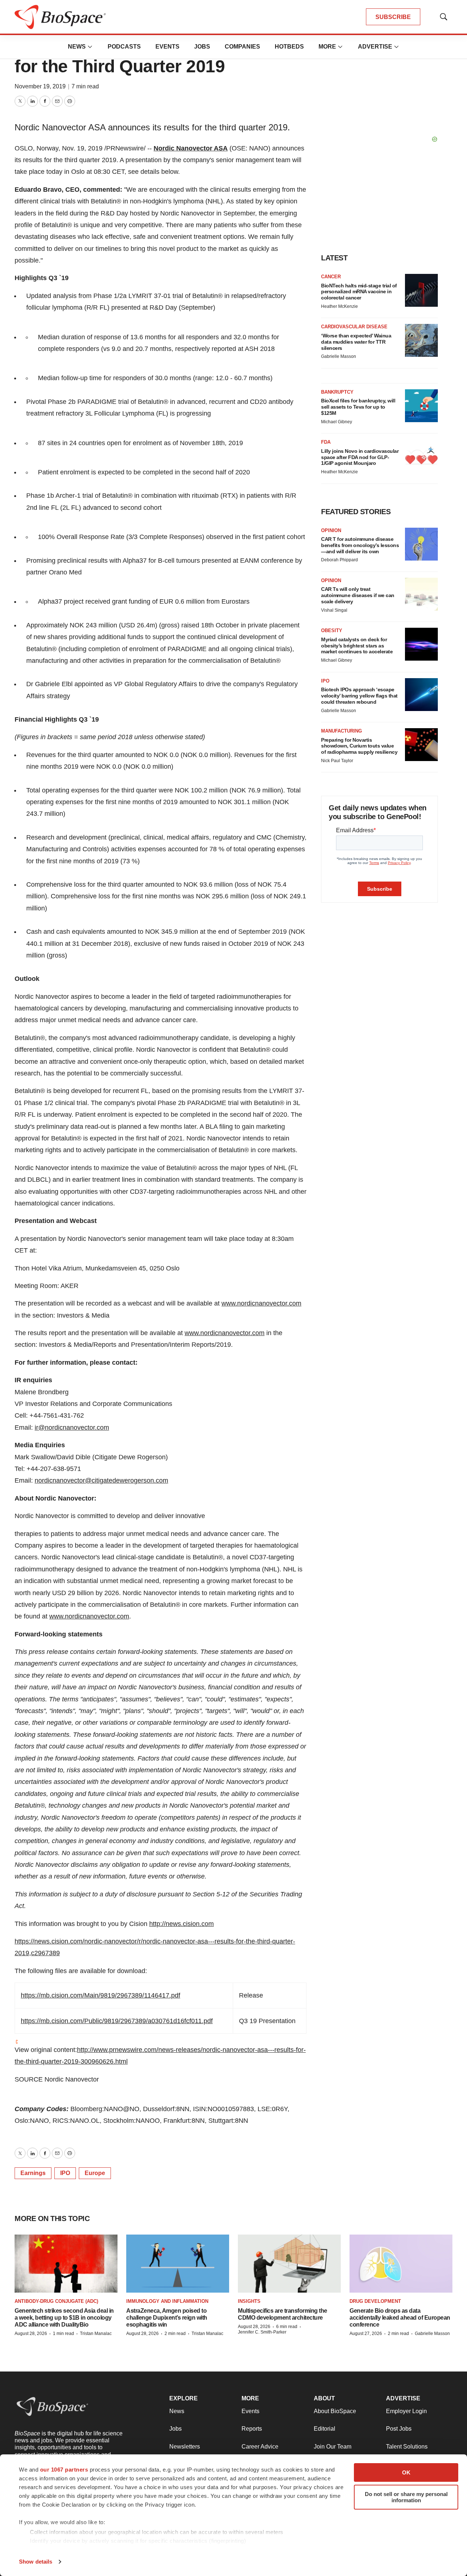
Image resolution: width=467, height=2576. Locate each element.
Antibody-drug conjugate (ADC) (56, 2301)
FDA (326, 442)
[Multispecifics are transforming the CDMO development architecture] (289, 2264)
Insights (249, 2301)
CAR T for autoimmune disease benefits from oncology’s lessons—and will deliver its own (360, 545)
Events (167, 47)
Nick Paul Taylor (337, 761)
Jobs (202, 47)
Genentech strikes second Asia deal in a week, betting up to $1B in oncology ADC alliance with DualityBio (64, 2318)
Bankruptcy (337, 392)
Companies (242, 47)
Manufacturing (341, 731)
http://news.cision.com (182, 1924)
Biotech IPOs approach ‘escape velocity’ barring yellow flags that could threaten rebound (359, 696)
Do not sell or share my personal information (406, 2497)
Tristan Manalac (96, 2334)
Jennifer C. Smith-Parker (262, 2332)
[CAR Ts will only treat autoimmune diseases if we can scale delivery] (421, 594)
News (77, 47)
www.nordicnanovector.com (261, 1303)
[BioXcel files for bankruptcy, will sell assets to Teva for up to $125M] (421, 406)
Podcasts (124, 47)
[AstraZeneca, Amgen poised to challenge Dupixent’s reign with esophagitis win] (178, 2264)
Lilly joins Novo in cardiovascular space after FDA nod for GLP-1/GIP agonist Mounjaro (360, 457)
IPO (65, 2173)
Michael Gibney (337, 422)
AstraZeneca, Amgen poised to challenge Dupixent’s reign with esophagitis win (167, 2318)
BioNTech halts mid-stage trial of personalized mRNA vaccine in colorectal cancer (359, 292)
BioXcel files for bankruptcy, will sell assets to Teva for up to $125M (358, 407)
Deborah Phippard (339, 560)
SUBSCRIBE (393, 17)
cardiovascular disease (354, 327)
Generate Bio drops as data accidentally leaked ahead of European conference (400, 2318)
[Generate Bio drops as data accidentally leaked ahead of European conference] (401, 2264)
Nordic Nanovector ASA (191, 148)
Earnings (33, 2173)
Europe (95, 2173)
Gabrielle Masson (339, 356)
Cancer (331, 277)
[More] (90, 47)
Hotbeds (289, 47)
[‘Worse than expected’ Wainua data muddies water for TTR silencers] (421, 340)
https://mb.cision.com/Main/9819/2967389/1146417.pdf (101, 1995)
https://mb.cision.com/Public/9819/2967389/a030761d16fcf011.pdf (117, 2021)
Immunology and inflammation (167, 2301)
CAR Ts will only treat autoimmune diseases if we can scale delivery (358, 595)
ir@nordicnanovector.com (72, 1427)
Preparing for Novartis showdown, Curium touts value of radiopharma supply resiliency (359, 746)
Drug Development (375, 2301)
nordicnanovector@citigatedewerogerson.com (101, 1480)
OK (406, 2472)
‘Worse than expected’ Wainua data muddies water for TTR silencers (356, 342)
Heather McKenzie (339, 306)
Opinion (331, 530)
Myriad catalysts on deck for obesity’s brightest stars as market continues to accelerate (357, 646)
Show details (36, 2562)
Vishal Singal (334, 610)
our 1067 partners (64, 2470)
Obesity (332, 630)
